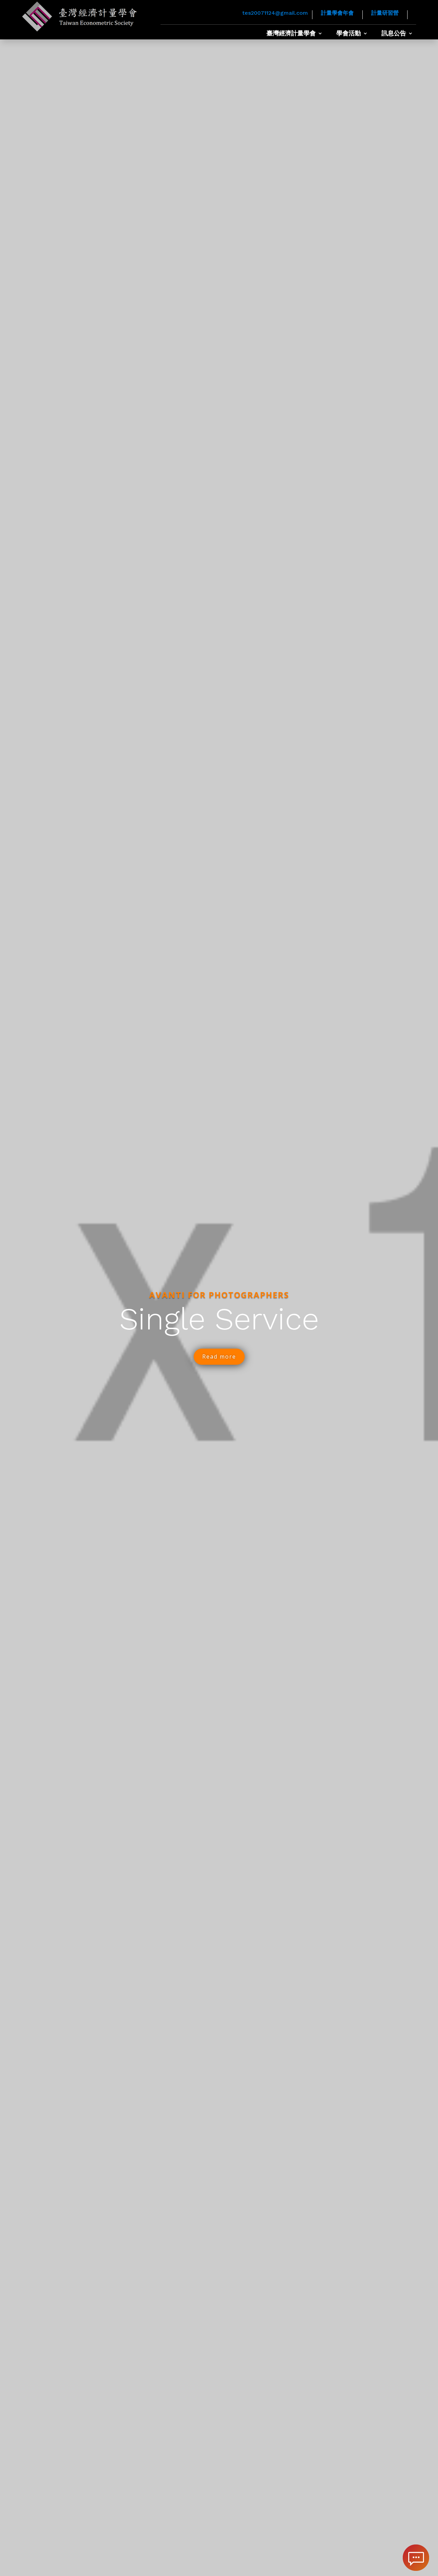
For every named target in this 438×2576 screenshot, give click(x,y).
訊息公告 (394, 34)
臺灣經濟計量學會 (291, 34)
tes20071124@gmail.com (275, 13)
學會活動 (349, 34)
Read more (219, 1357)
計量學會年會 (337, 13)
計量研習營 (385, 13)
